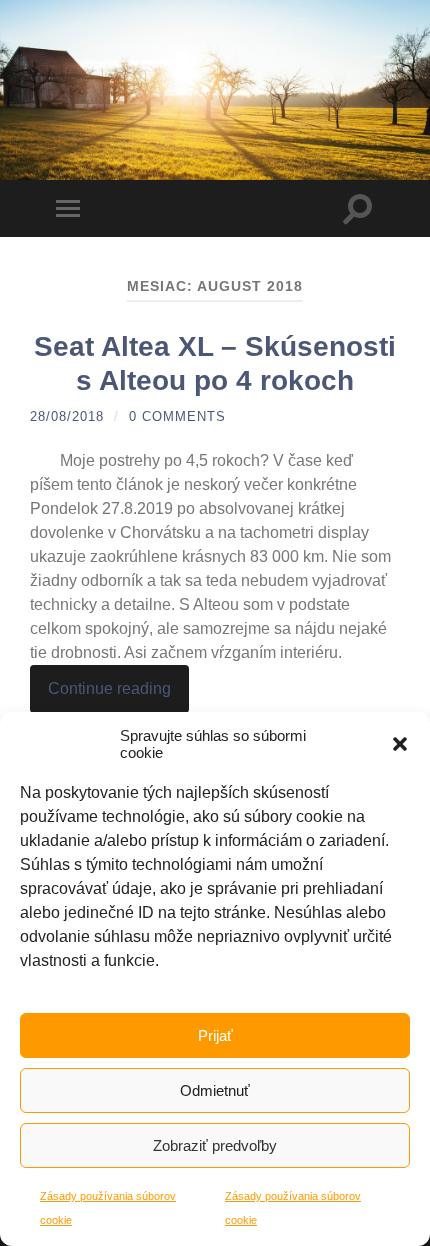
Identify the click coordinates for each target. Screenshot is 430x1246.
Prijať (215, 1035)
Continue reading (109, 688)
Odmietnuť (215, 1090)
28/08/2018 (67, 416)
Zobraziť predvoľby (215, 1145)
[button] (400, 744)
